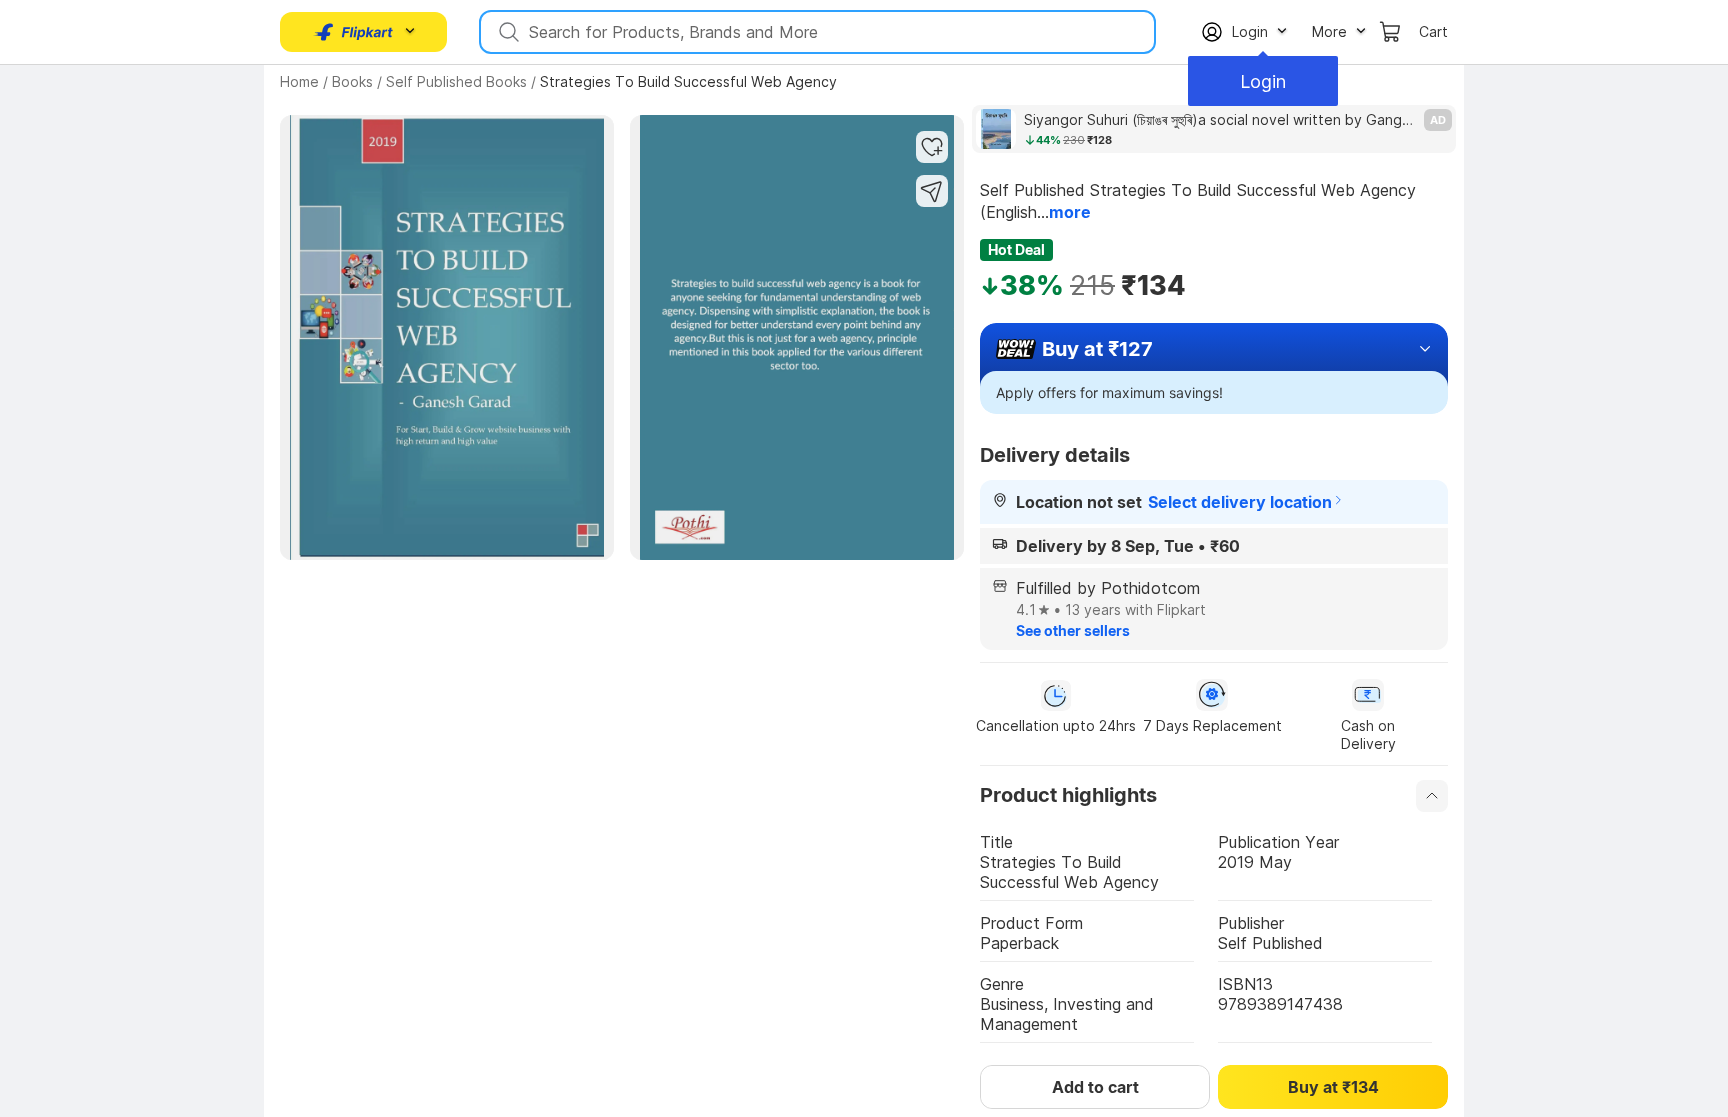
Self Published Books (456, 81)
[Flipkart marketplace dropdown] (354, 32)
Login (1263, 81)
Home (299, 81)
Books (352, 81)
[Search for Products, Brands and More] (507, 32)
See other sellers (1073, 630)
